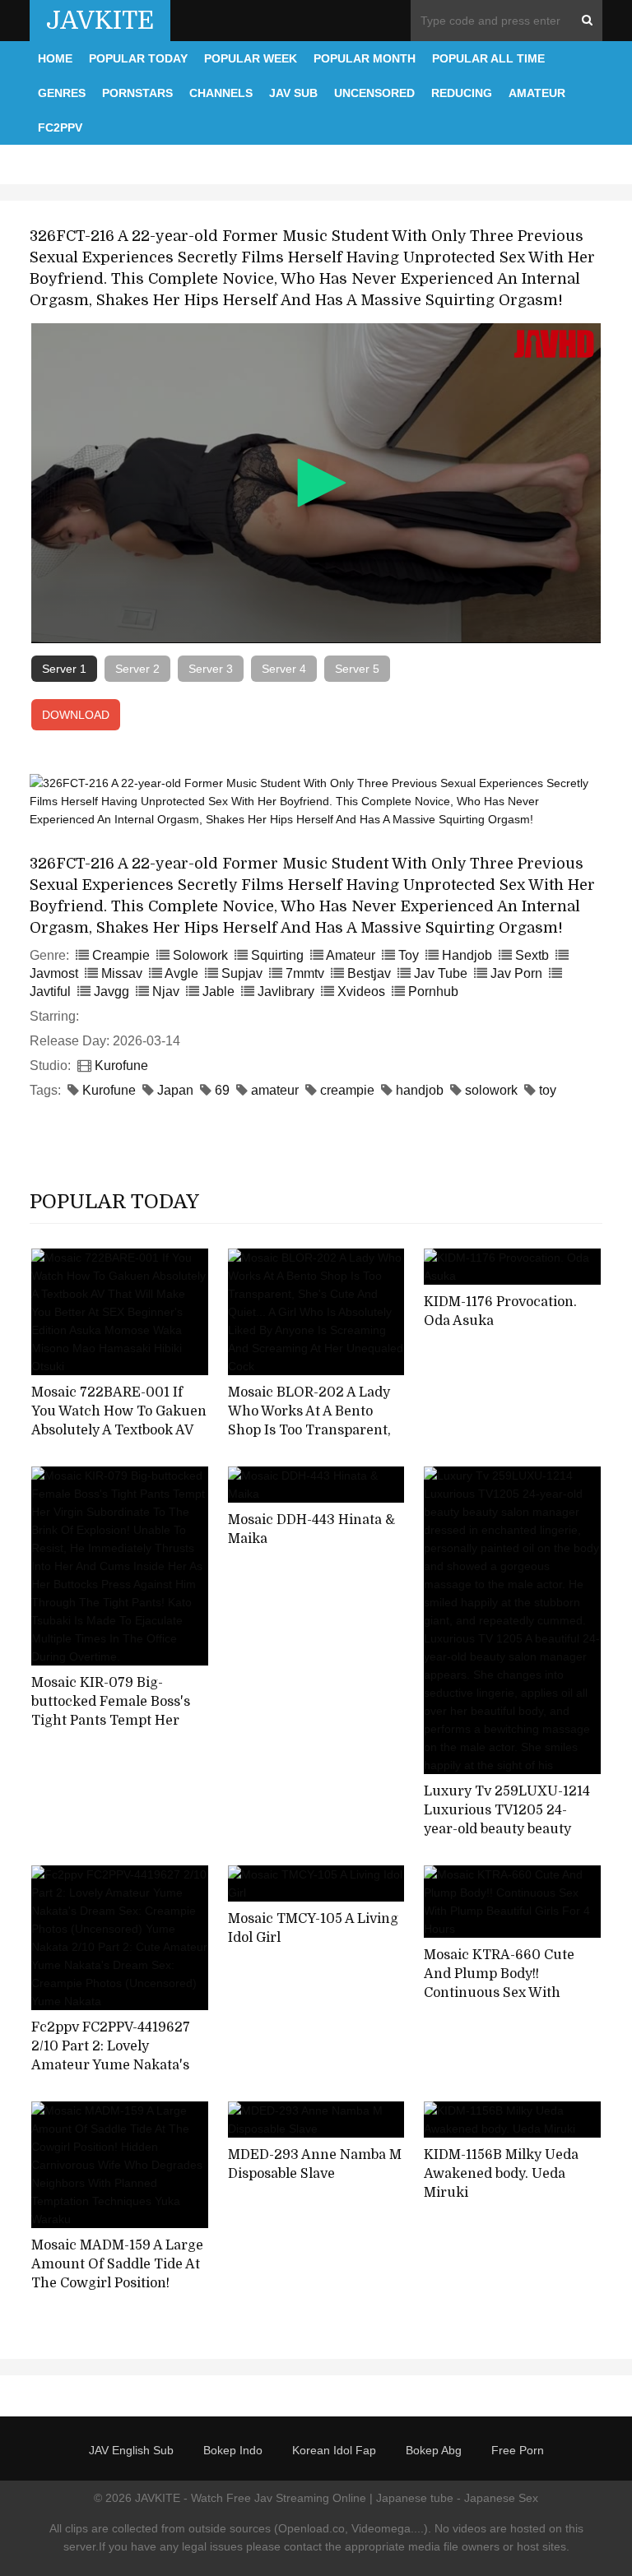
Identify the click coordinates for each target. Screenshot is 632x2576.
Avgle (181, 973)
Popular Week (251, 58)
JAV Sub (293, 93)
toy (548, 1090)
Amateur (537, 93)
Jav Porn (516, 973)
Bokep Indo (233, 2450)
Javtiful (50, 991)
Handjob (467, 955)
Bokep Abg (434, 2450)
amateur (275, 1090)
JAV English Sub (131, 2450)
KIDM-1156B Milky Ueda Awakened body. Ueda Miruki (501, 2173)
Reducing (462, 93)
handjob (420, 1090)
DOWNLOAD (76, 715)
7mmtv (305, 973)
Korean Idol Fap (334, 2450)
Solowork (200, 955)
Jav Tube (441, 973)
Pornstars (137, 93)
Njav (166, 991)
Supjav (242, 973)
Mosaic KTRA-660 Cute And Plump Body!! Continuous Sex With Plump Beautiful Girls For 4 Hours (507, 1992)
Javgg (112, 991)
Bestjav (369, 973)
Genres (62, 93)
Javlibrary (286, 991)
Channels (221, 93)
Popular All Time (488, 58)
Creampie (121, 955)
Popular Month (365, 58)
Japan (175, 1090)
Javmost (54, 973)
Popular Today (138, 58)
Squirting (277, 955)
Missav (122, 973)
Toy (409, 955)
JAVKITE (100, 21)
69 (222, 1090)
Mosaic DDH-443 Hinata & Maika (311, 1529)
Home (55, 58)
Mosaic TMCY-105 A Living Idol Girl (313, 1928)
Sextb (532, 955)
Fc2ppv (60, 127)
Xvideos (361, 991)
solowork (491, 1090)
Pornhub (433, 991)
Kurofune (121, 1066)
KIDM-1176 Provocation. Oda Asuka (500, 1311)
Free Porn (518, 2450)
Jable (218, 991)
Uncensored (374, 93)
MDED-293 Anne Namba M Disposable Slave (315, 2164)
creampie (347, 1090)
